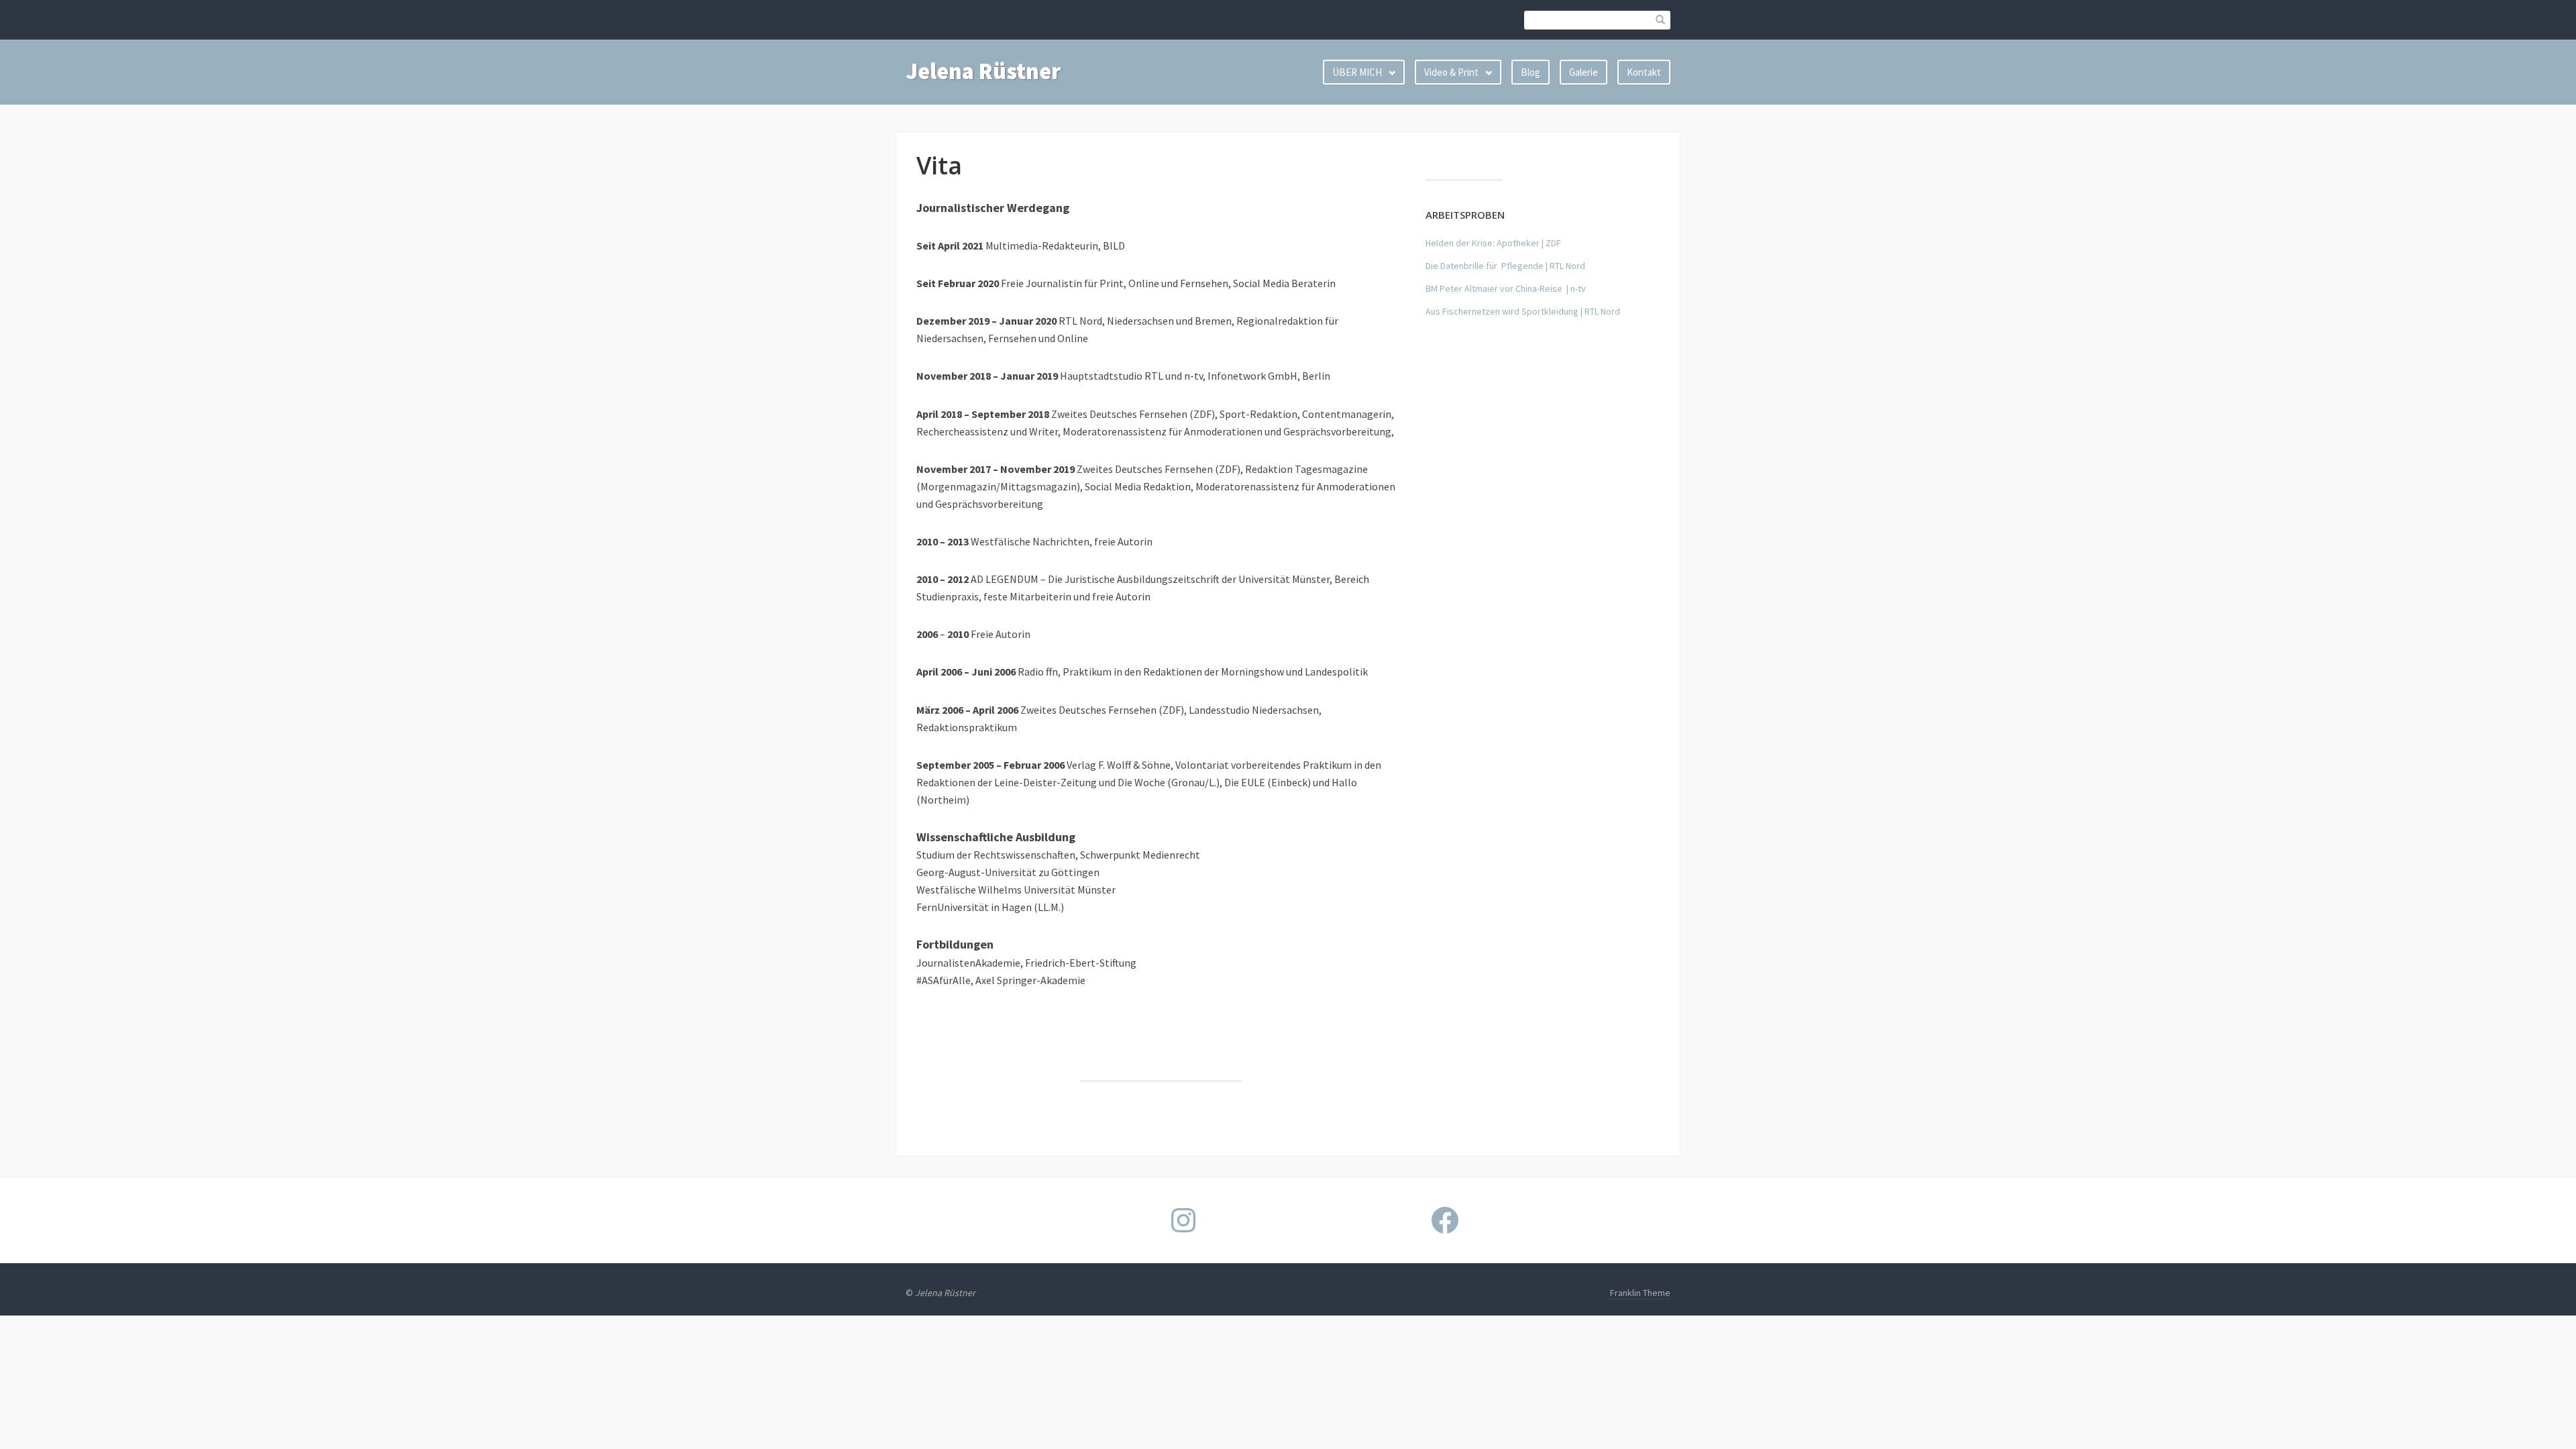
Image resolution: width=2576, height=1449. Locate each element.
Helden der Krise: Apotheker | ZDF (1493, 243)
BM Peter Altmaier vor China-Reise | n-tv (1506, 288)
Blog (1531, 72)
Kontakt (1644, 72)
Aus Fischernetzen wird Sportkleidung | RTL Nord (1523, 311)
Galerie (1584, 72)
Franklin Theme (1640, 1293)
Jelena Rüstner (983, 71)
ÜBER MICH (1357, 72)
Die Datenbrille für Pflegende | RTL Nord (1505, 266)
